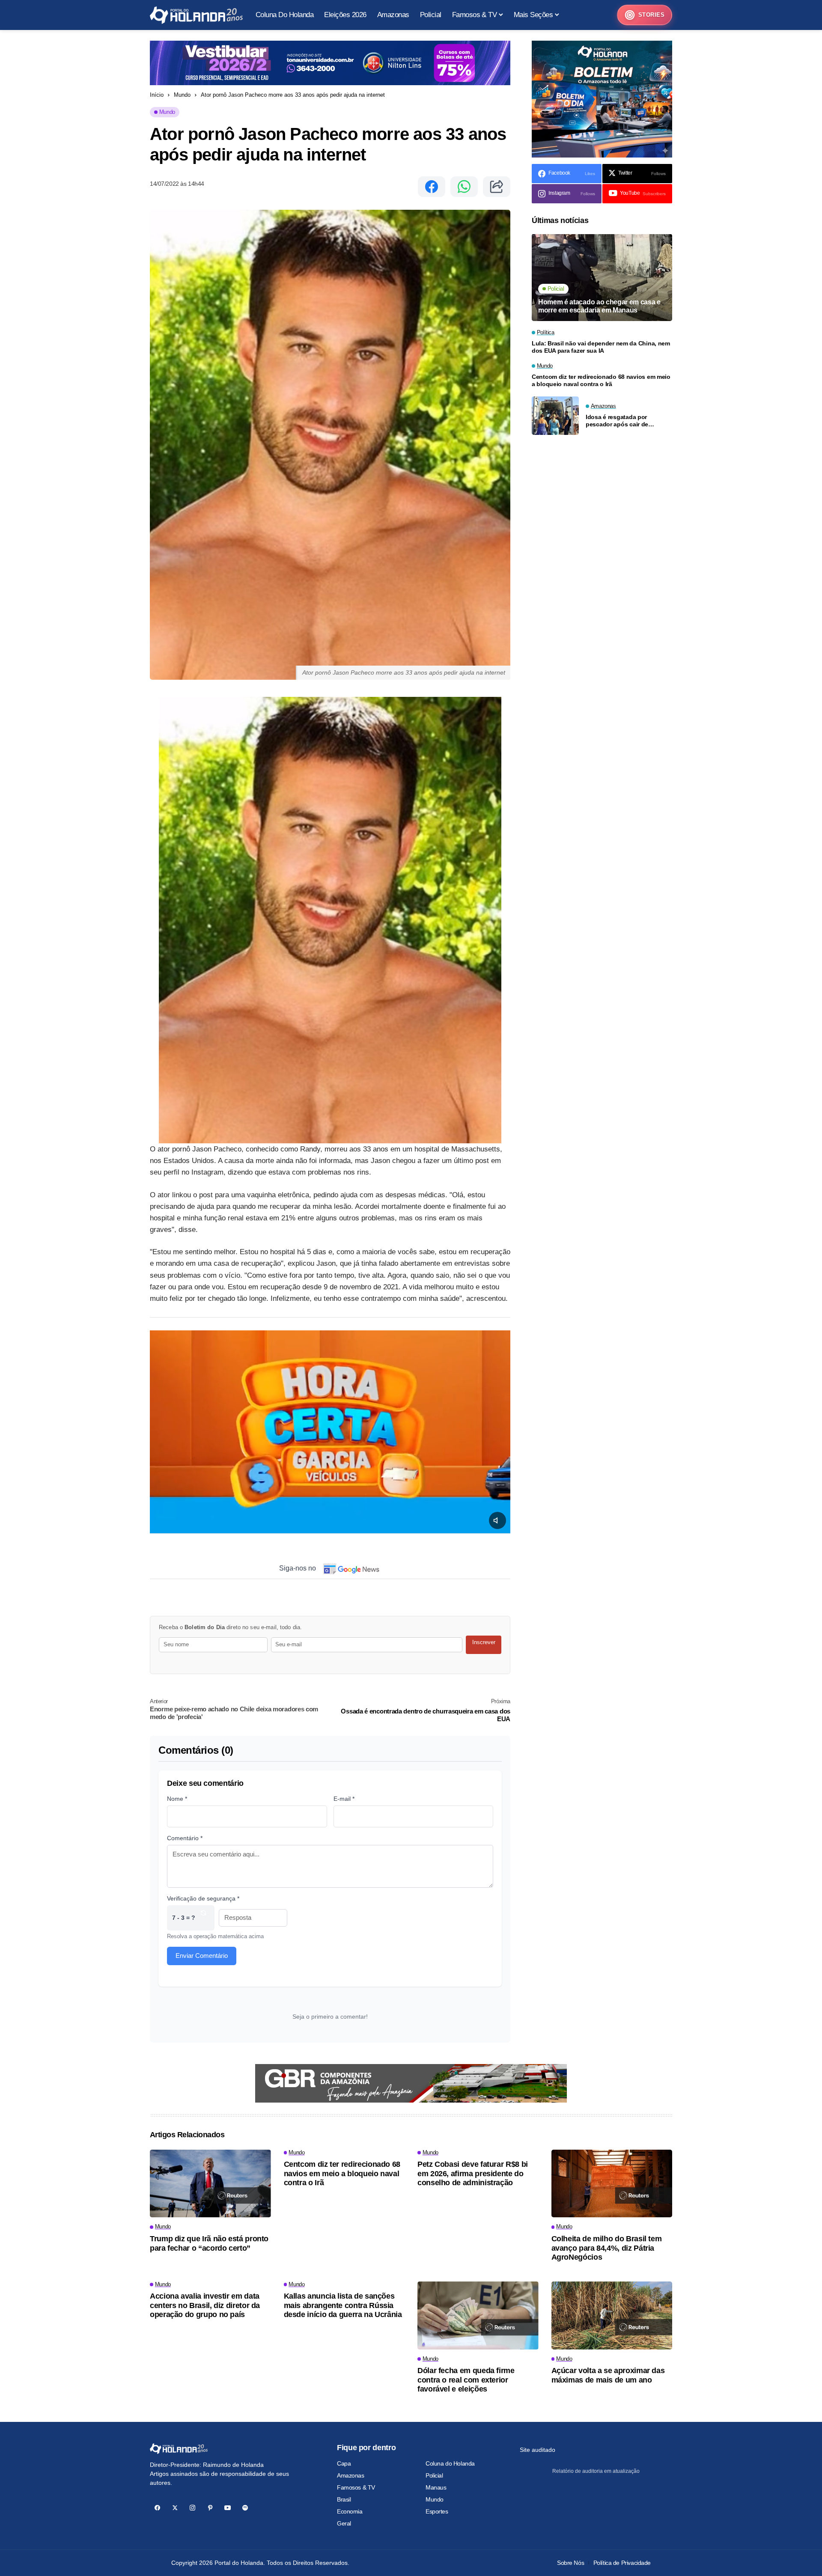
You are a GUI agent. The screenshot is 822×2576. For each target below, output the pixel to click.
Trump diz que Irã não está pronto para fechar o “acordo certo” (209, 2243)
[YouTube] (228, 2508)
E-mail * (344, 1799)
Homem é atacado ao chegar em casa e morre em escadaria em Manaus (599, 306)
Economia (350, 2511)
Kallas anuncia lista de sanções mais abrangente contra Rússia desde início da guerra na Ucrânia (343, 2305)
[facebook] (157, 2508)
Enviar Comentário (202, 1956)
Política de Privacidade (622, 2563)
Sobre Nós (570, 2563)
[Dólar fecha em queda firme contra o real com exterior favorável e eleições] (478, 2316)
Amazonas (351, 2475)
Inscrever (484, 1642)
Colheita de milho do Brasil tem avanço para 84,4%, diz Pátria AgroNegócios (607, 2248)
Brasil (344, 2499)
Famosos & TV (356, 2487)
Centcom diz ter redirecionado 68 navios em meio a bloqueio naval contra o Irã (601, 381)
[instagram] (192, 2508)
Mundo (182, 95)
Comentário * (185, 1838)
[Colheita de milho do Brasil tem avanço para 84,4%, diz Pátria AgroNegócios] (612, 2184)
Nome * (177, 1799)
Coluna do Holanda (450, 2463)
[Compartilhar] (497, 187)
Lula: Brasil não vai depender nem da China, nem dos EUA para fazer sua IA (601, 347)
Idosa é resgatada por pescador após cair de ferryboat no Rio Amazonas (624, 421)
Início (157, 95)
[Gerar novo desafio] (203, 1918)
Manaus (436, 2487)
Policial (434, 2475)
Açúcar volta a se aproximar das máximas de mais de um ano (608, 2375)
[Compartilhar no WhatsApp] (464, 187)
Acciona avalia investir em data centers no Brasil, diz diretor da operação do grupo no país (205, 2305)
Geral (344, 2523)
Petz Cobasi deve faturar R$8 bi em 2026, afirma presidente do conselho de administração (473, 2173)
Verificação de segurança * (203, 1898)
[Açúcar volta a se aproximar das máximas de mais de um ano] (612, 2316)
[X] (175, 2508)
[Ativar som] (497, 1520)
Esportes (437, 2511)
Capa (344, 2463)
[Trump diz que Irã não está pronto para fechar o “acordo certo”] (210, 2184)
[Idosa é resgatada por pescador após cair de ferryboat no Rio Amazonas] (555, 416)
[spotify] (245, 2508)
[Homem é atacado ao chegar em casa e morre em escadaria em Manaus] (602, 278)
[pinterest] (210, 2508)
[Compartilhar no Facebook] (432, 187)
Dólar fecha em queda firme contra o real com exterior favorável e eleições (466, 2380)
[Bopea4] (196, 15)
